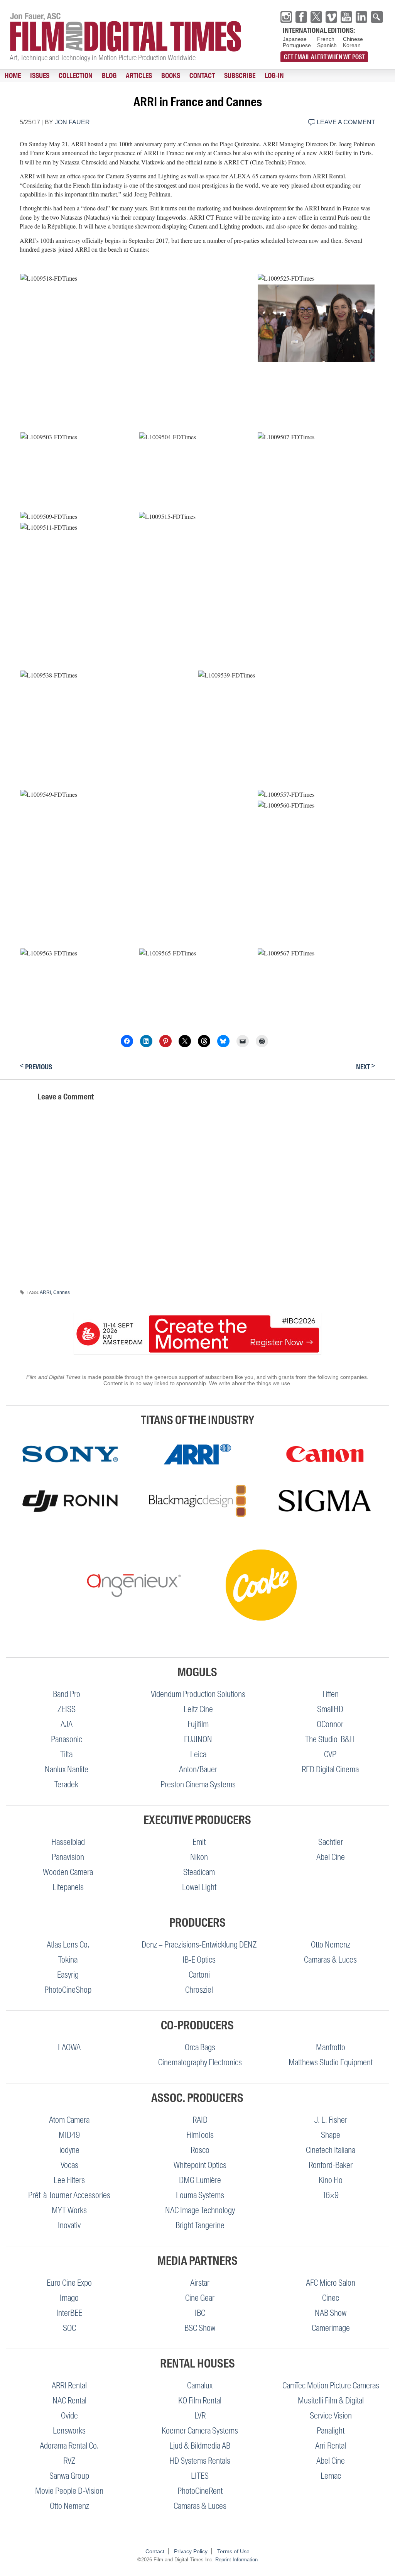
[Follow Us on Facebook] (301, 17)
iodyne (69, 2150)
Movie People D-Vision (69, 2491)
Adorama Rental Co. (69, 2446)
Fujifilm (198, 1724)
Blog (109, 76)
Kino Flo (331, 2180)
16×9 (331, 2195)
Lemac (331, 2476)
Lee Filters (69, 2180)
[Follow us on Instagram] (286, 17)
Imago (69, 2298)
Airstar (200, 2283)
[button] (138, 278)
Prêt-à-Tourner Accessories (69, 2195)
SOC (69, 2328)
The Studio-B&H (330, 1739)
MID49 (69, 2135)
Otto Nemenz (331, 1945)
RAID (200, 2120)
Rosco (200, 2150)
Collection (76, 76)
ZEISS (67, 1709)
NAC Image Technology (200, 2210)
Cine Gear (200, 2298)
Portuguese (297, 45)
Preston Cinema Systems (198, 1784)
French (326, 39)
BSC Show (200, 2328)
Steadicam (199, 1872)
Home (13, 76)
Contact (202, 76)
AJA (67, 1724)
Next (366, 1066)
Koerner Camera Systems (200, 2431)
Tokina (68, 1960)
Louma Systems (200, 2195)
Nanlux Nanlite (67, 1769)
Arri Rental (331, 2446)
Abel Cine (331, 1857)
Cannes (62, 1292)
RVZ (69, 2461)
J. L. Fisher (331, 2120)
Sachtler (331, 1842)
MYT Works (69, 2210)
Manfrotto (331, 2047)
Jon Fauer (72, 122)
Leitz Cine (198, 1709)
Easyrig (68, 1975)
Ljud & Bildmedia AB (200, 2446)
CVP (330, 1754)
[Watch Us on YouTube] (346, 17)
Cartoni (199, 1975)
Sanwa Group (69, 2476)
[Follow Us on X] (316, 17)
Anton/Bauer (198, 1769)
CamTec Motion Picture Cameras (331, 2385)
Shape (331, 2135)
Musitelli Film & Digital (331, 2401)
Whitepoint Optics (200, 2165)
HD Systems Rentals (200, 2461)
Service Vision (331, 2416)
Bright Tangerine (200, 2225)
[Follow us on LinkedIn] (361, 17)
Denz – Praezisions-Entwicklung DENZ (199, 1945)
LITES (200, 2476)
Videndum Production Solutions (198, 1694)
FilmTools (200, 2135)
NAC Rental (69, 2401)
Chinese (353, 39)
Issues (40, 76)
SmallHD (330, 1709)
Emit (199, 1842)
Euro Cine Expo (69, 2283)
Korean (352, 45)
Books (171, 76)
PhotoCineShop (68, 1990)
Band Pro (67, 1694)
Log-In (274, 76)
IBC (200, 2313)
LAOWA (69, 2047)
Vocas (69, 2165)
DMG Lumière (200, 2180)
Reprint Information (236, 2560)
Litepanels (68, 1887)
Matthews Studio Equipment (331, 2062)
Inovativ (69, 2225)
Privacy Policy (191, 2551)
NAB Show (331, 2313)
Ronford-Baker (331, 2165)
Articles (139, 76)
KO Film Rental (200, 2401)
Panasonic (67, 1739)
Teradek (66, 1784)
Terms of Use (233, 2551)
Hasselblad (68, 1842)
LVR (200, 2416)
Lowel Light (199, 1887)
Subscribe (240, 76)
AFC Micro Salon (331, 2283)
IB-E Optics (199, 1960)
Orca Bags (200, 2047)
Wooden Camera (68, 1872)
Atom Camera (69, 2120)
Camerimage (331, 2328)
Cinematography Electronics (200, 2062)
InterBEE (69, 2313)
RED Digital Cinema (330, 1769)
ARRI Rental (69, 2385)
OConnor (330, 1724)
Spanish (327, 45)
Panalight (331, 2431)
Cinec (331, 2298)
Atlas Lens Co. (68, 1945)
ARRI (45, 1292)
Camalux (200, 2385)
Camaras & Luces (330, 1960)
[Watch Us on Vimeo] (331, 17)
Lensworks (69, 2431)
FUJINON (198, 1739)
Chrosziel (199, 1990)
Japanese (295, 39)
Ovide (69, 2416)
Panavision (68, 1857)
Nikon (199, 1857)
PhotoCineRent (200, 2491)
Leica (198, 1754)
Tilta (66, 1754)
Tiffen (330, 1694)
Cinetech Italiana (331, 2150)
